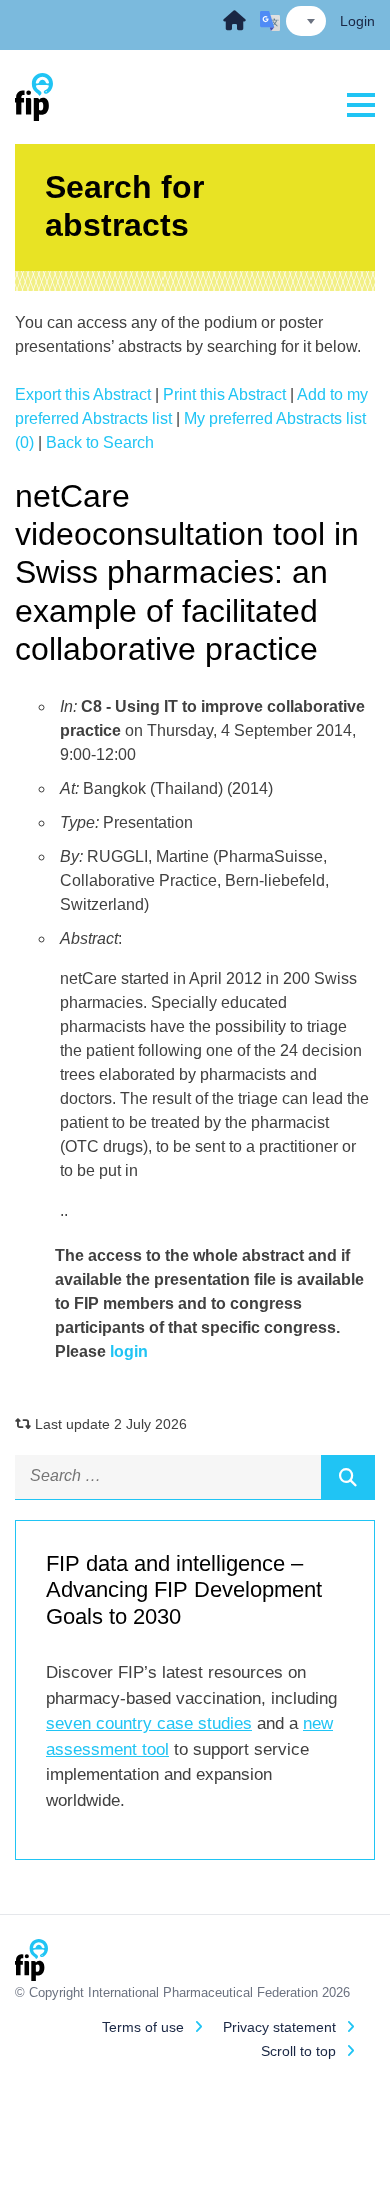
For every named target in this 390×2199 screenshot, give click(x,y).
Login (357, 21)
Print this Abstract (224, 394)
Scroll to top (298, 2051)
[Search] (348, 1477)
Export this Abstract (83, 394)
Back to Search (100, 442)
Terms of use (143, 2027)
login (129, 1351)
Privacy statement (279, 2027)
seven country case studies (149, 1723)
